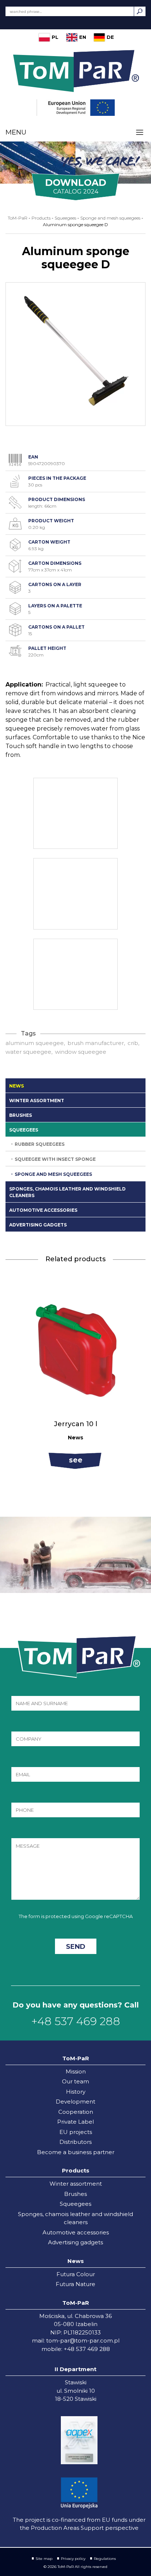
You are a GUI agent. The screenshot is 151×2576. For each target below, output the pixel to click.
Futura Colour (76, 2274)
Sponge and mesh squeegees (53, 1174)
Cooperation (76, 2112)
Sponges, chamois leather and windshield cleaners (67, 1192)
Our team (75, 2081)
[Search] (140, 11)
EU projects (76, 2132)
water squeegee (28, 1052)
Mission (76, 2071)
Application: (24, 685)
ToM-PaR (18, 218)
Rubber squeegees (40, 1144)
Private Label (75, 2122)
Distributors (75, 2142)
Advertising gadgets (38, 1225)
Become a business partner (76, 2152)
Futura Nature (75, 2284)
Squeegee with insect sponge (55, 1159)
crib (133, 1043)
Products (41, 218)
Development (75, 2102)
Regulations (105, 2559)
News (16, 1086)
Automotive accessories (43, 1210)
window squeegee (81, 1052)
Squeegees (24, 1130)
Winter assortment (37, 1101)
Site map (44, 2559)
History (76, 2092)
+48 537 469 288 (76, 2021)
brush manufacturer (96, 1043)
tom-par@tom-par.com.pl (83, 2341)
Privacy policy (73, 2559)
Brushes (21, 1115)
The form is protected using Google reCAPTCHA (76, 1916)
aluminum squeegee (35, 1043)
